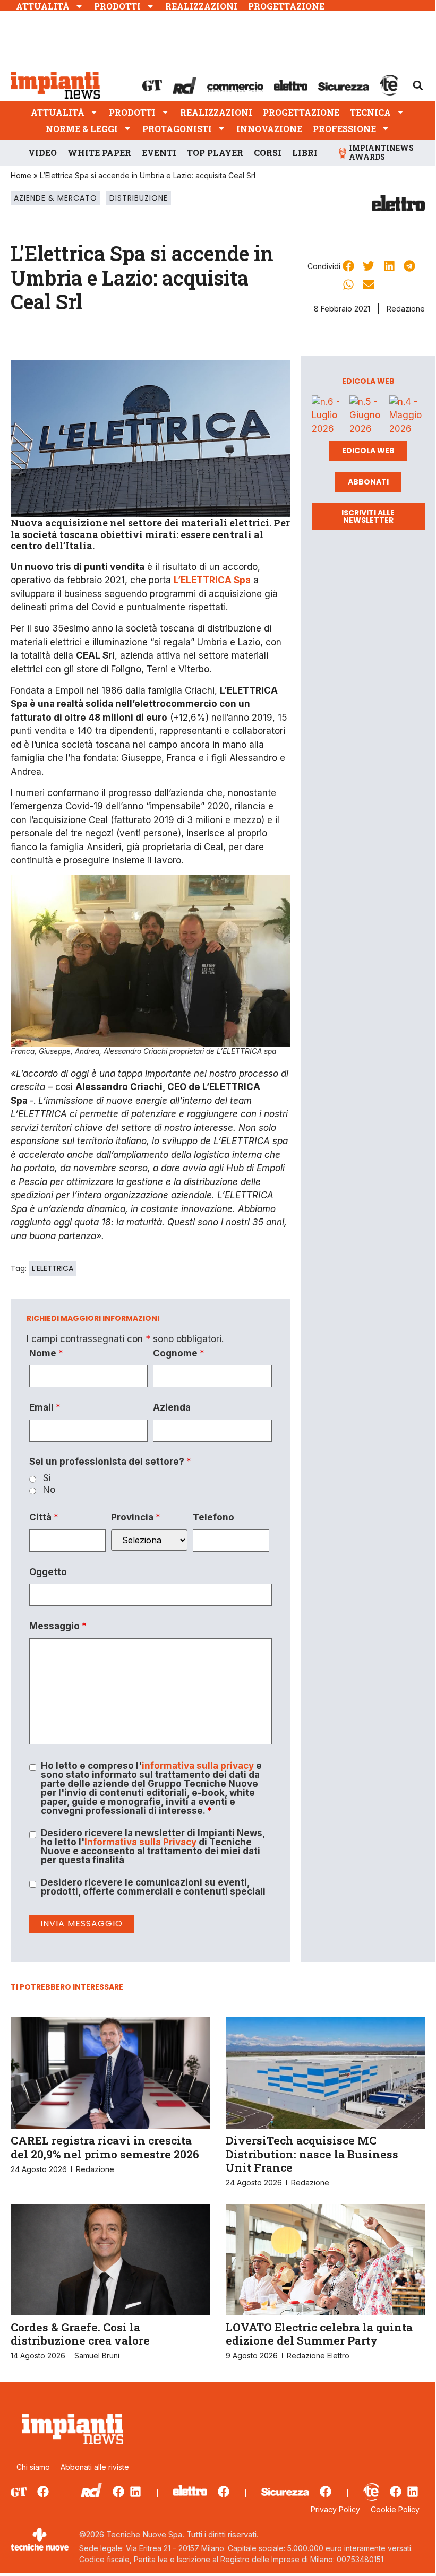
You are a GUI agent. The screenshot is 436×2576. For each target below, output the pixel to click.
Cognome (179, 1354)
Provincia (136, 1518)
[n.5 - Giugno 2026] (367, 416)
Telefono (213, 1518)
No (49, 1490)
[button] (418, 85)
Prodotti (117, 6)
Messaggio (58, 1626)
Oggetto (48, 1572)
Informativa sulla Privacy (140, 1842)
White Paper (99, 153)
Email (45, 1408)
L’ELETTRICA (53, 1268)
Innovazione (269, 129)
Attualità (43, 6)
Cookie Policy (395, 2509)
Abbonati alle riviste (95, 2467)
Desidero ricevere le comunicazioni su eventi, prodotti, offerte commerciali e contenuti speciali (153, 1887)
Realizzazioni (201, 6)
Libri (305, 153)
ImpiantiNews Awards (381, 152)
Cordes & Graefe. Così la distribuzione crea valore (80, 2334)
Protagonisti (177, 129)
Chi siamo (33, 2467)
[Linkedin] (135, 2492)
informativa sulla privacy (198, 1766)
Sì (47, 1478)
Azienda (172, 1408)
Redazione (406, 309)
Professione (344, 129)
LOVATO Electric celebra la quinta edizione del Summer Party (319, 2334)
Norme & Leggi (82, 129)
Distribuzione (139, 198)
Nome (46, 1354)
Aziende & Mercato (55, 198)
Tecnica (370, 112)
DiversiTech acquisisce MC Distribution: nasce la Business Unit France (312, 2154)
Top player (215, 153)
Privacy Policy (335, 2509)
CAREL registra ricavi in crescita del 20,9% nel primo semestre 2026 (105, 2147)
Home (21, 175)
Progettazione (286, 6)
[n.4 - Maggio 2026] (407, 416)
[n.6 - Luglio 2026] (328, 416)
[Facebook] (43, 2492)
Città (44, 1518)
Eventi (159, 153)
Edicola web (368, 451)
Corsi (268, 153)
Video (42, 153)
